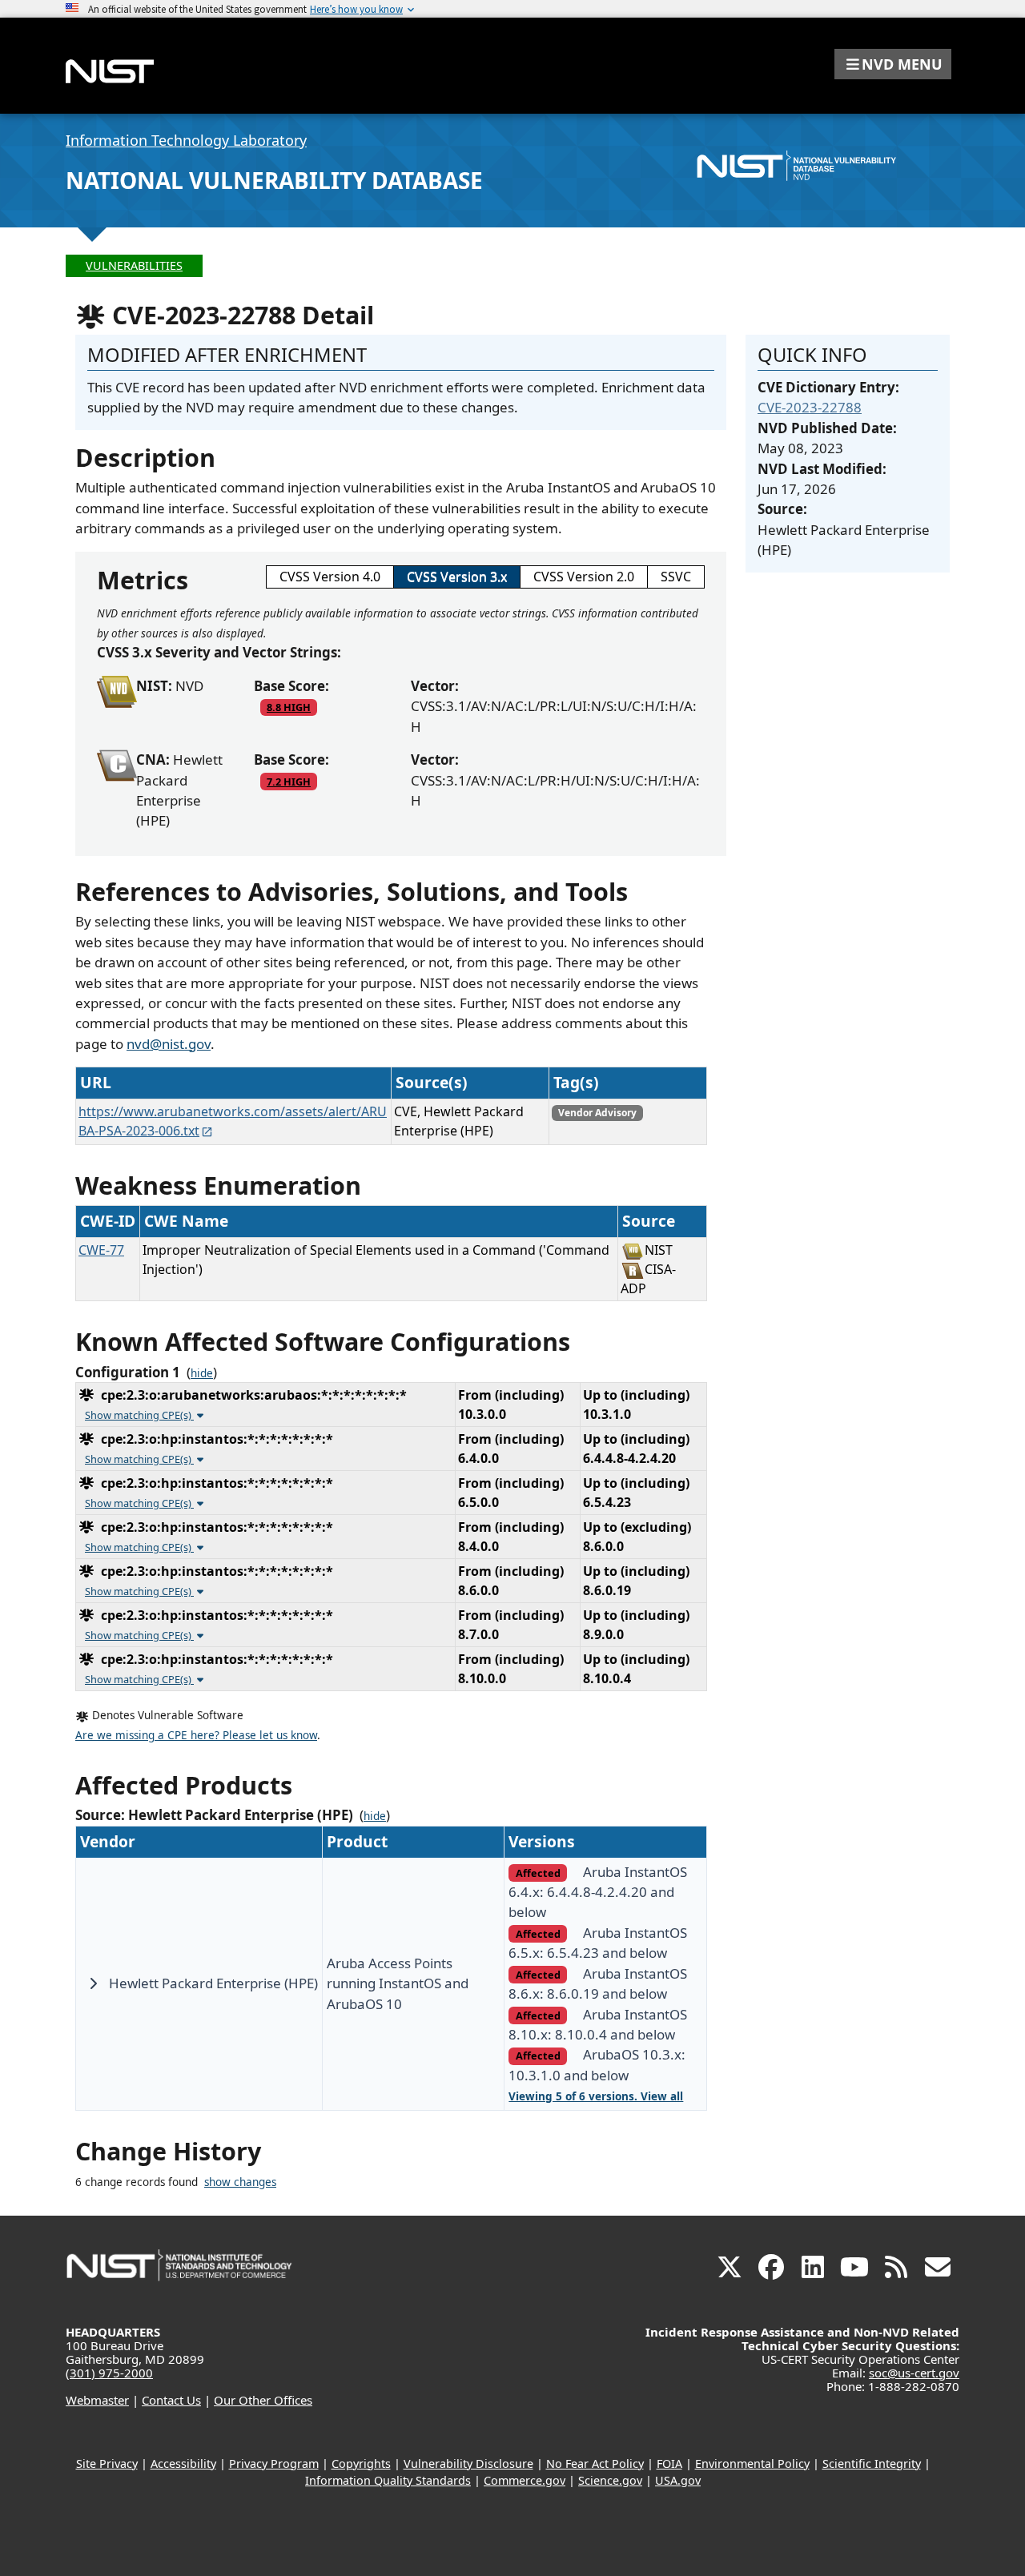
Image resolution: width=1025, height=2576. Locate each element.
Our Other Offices (263, 2400)
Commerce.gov (525, 2480)
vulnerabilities (134, 265)
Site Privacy (107, 2463)
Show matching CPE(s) (139, 1415)
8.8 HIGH (289, 707)
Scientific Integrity (872, 2463)
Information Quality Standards (388, 2480)
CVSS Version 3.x (457, 577)
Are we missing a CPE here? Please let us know (196, 1735)
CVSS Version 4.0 (330, 577)
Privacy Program (274, 2463)
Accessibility (183, 2463)
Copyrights (361, 2463)
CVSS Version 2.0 (584, 577)
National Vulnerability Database (274, 180)
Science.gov (610, 2480)
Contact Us (171, 2400)
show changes (240, 2182)
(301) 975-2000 (109, 2373)
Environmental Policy (752, 2463)
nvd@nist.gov (169, 1044)
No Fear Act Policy (595, 2463)
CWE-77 (101, 1250)
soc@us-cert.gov (914, 2373)
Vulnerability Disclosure (468, 2463)
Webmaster (97, 2400)
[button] (893, 64)
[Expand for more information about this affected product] (93, 1983)
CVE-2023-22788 (810, 407)
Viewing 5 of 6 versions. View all (596, 2096)
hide (202, 1373)
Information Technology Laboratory (186, 140)
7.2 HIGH (289, 782)
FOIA (669, 2463)
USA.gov (678, 2480)
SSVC (676, 577)
